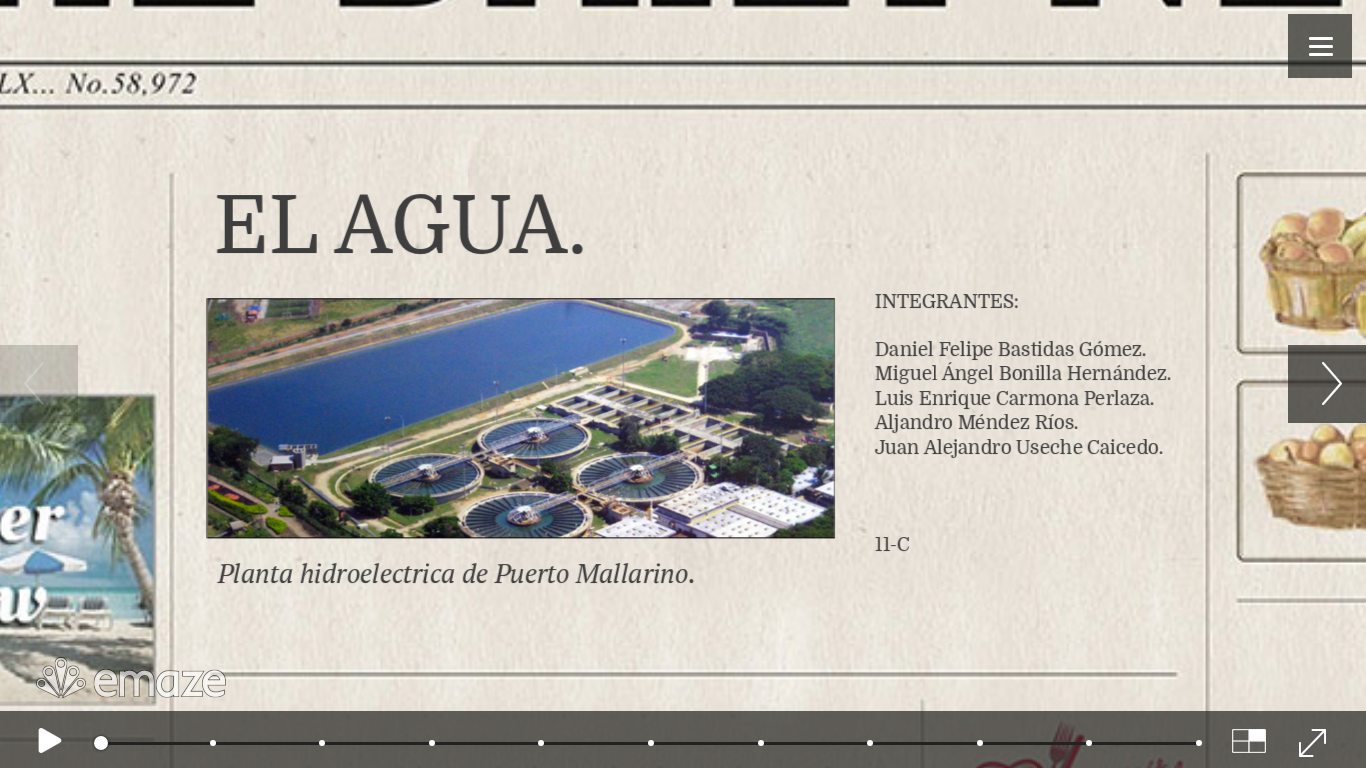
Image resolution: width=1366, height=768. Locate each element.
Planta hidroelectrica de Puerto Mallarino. (453, 573)
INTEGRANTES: (1023, 423)
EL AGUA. (400, 226)
